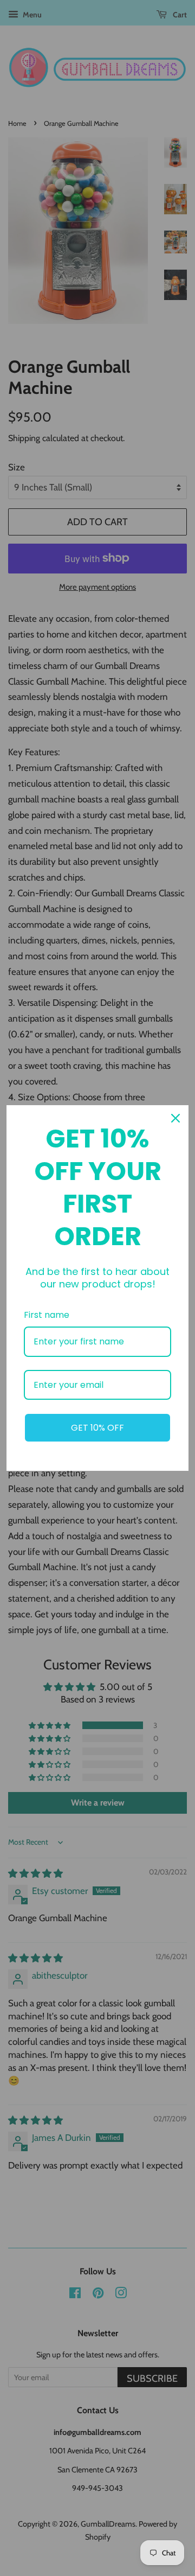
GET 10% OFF (97, 1428)
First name (47, 1315)
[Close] (175, 1118)
